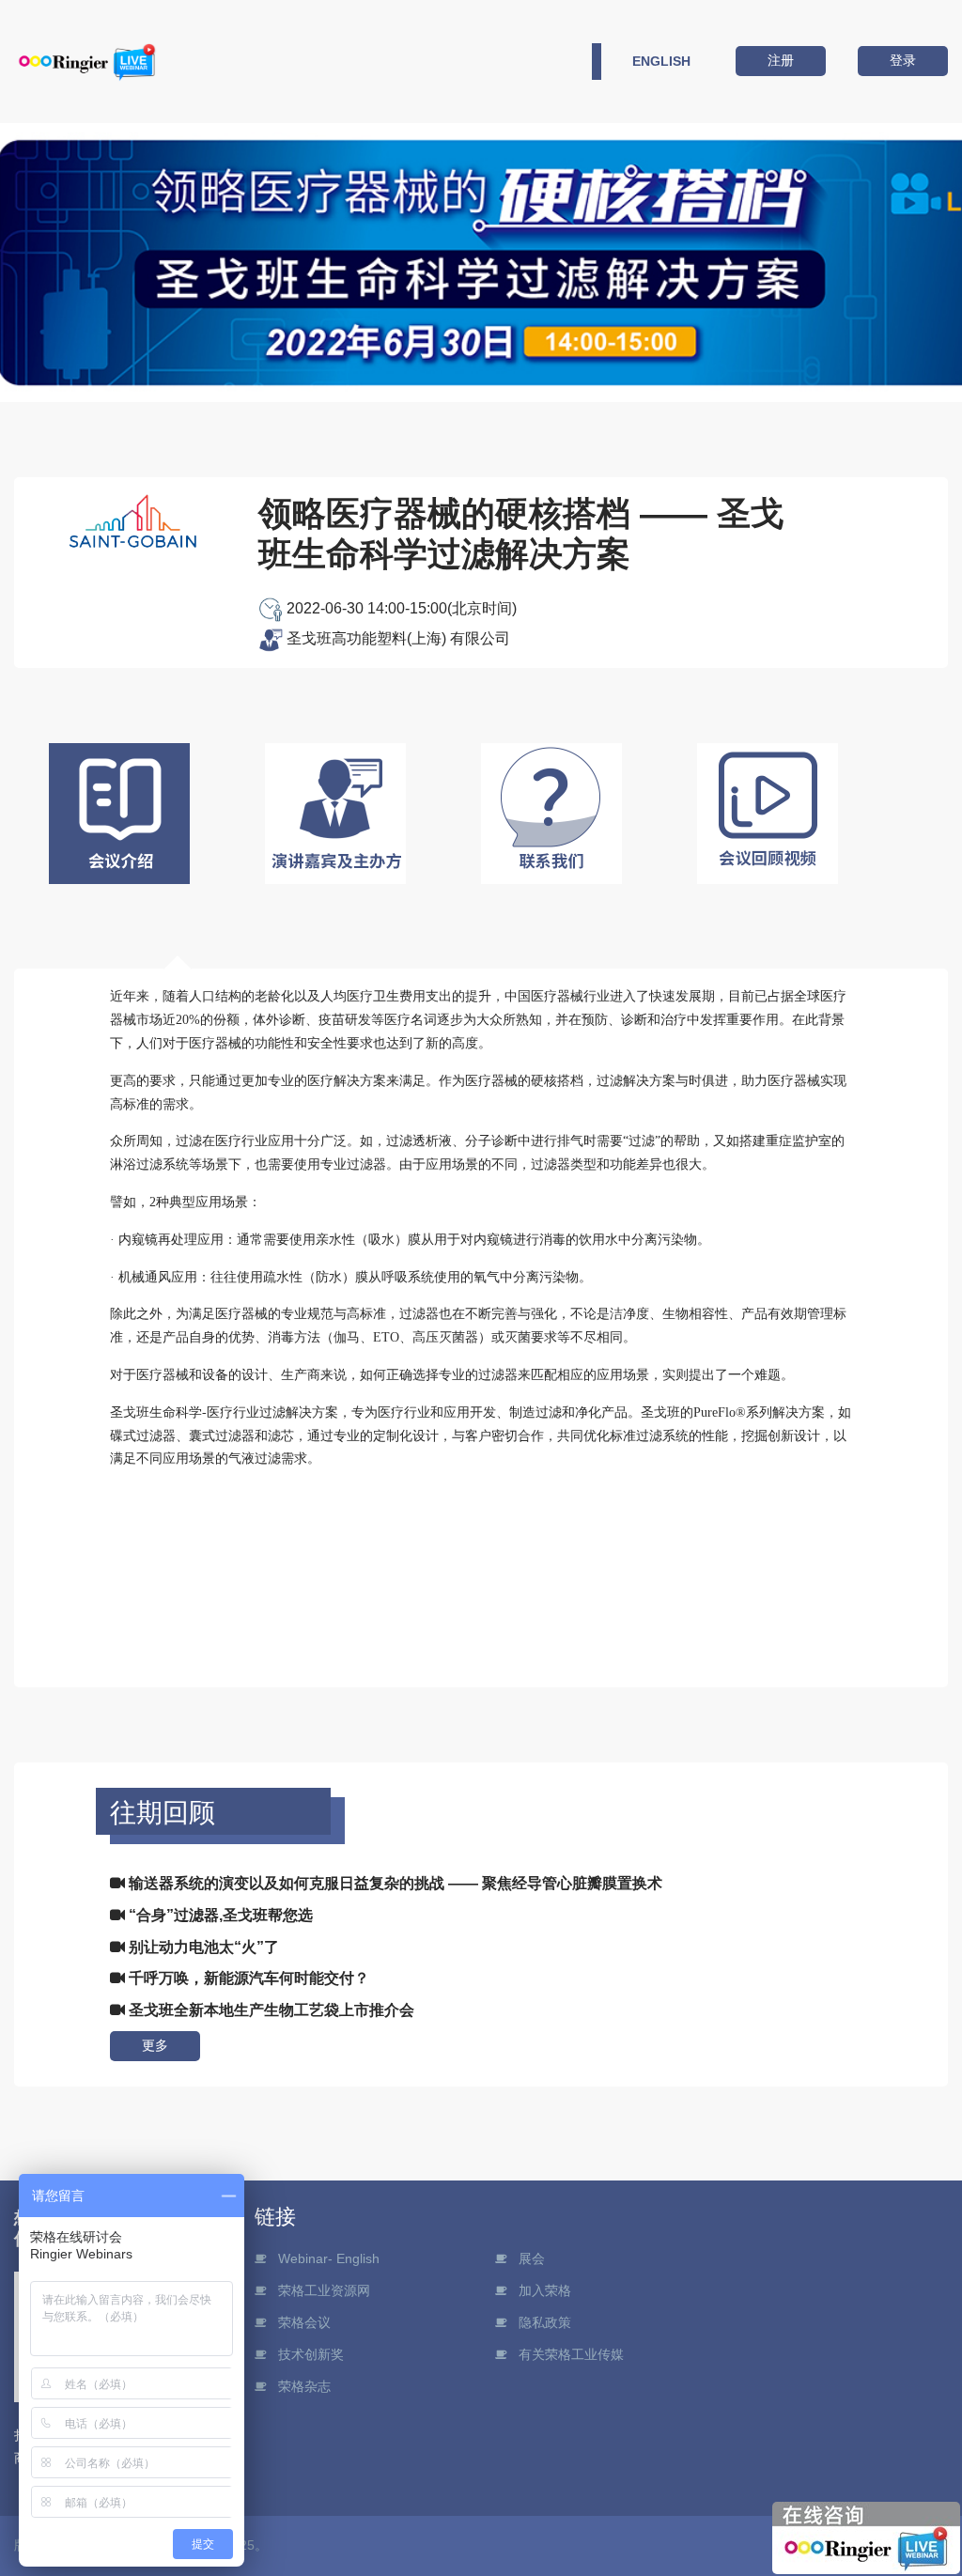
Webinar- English (329, 2258)
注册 (781, 60)
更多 (155, 2045)
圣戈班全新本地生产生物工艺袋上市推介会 (270, 2010)
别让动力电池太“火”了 (202, 1947)
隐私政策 (545, 2322)
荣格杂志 (304, 2386)
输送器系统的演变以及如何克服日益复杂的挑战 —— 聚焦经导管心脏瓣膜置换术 (394, 1883)
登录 (903, 60)
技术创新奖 (311, 2354)
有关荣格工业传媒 (571, 2354)
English (661, 61)
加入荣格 (545, 2290)
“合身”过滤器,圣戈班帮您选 (219, 1915)
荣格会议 (304, 2322)
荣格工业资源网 (324, 2290)
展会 (532, 2258)
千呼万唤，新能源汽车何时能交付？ (247, 1978)
